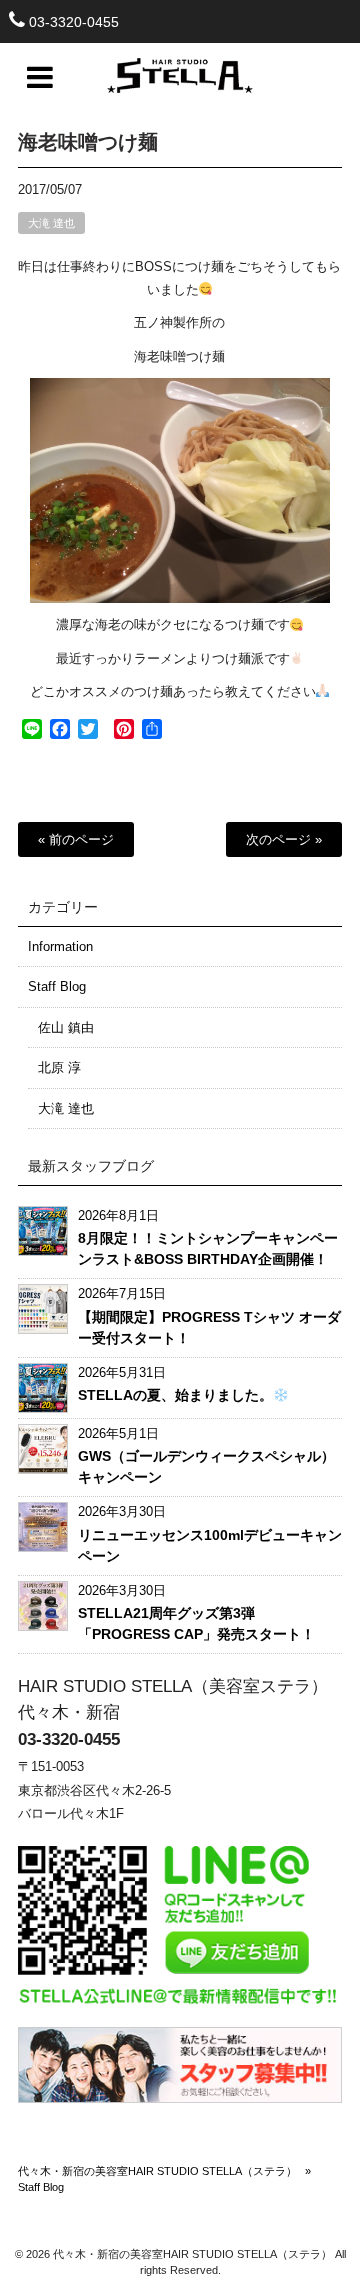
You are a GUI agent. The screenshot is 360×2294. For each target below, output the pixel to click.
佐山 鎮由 (66, 1027)
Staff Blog (57, 986)
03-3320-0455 (74, 22)
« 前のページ (76, 839)
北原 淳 (59, 1067)
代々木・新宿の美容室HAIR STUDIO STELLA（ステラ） (157, 2171)
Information (60, 946)
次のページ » (284, 839)
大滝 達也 (51, 223)
